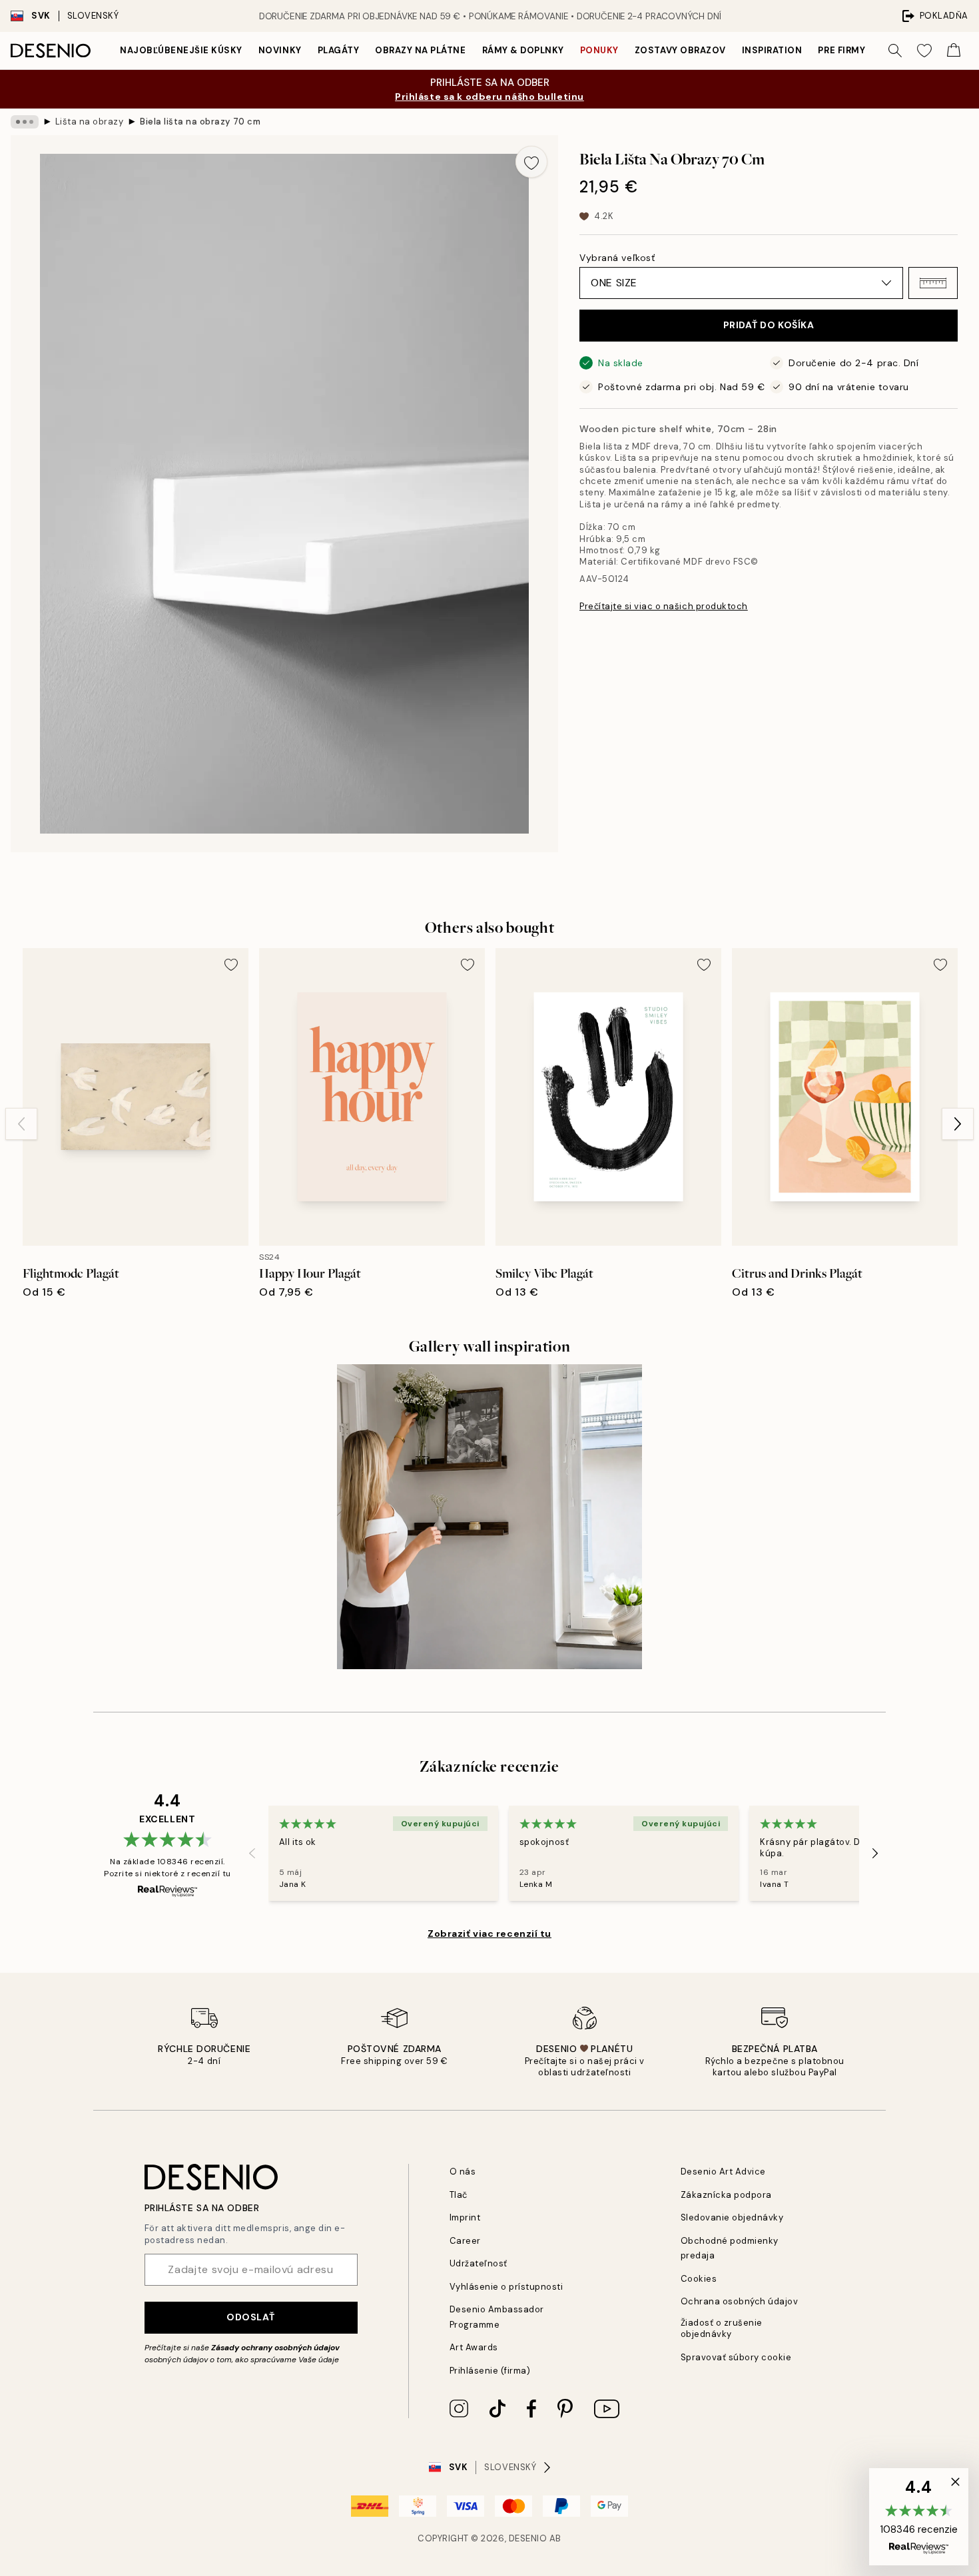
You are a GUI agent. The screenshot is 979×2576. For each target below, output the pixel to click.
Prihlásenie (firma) (490, 2371)
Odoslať (251, 2317)
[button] (933, 283)
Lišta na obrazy (90, 122)
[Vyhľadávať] (895, 51)
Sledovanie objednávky (732, 2217)
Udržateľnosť (479, 2263)
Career (465, 2241)
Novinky (280, 50)
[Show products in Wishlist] (924, 51)
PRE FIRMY (841, 50)
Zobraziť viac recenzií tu (489, 1933)
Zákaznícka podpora (726, 2195)
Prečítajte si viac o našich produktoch (664, 606)
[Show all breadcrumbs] (25, 122)
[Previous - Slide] (21, 1124)
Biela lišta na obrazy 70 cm (200, 122)
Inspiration (772, 50)
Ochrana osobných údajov (740, 2301)
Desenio (528, 2538)
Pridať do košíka (769, 325)
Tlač (459, 2195)
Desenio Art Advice (723, 2172)
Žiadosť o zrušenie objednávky (722, 2328)
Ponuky (599, 50)
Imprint (465, 2217)
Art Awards (474, 2347)
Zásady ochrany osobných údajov (275, 2348)
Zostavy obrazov (680, 50)
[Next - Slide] (958, 1124)
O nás (463, 2172)
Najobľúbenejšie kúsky (181, 50)
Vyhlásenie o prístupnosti (506, 2287)
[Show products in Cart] (954, 51)
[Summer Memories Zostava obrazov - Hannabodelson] (489, 1517)
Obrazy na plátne (420, 50)
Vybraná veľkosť (617, 258)
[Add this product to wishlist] (531, 162)
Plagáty (339, 50)
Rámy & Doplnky (523, 50)
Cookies (699, 2279)
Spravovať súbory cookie (736, 2357)
